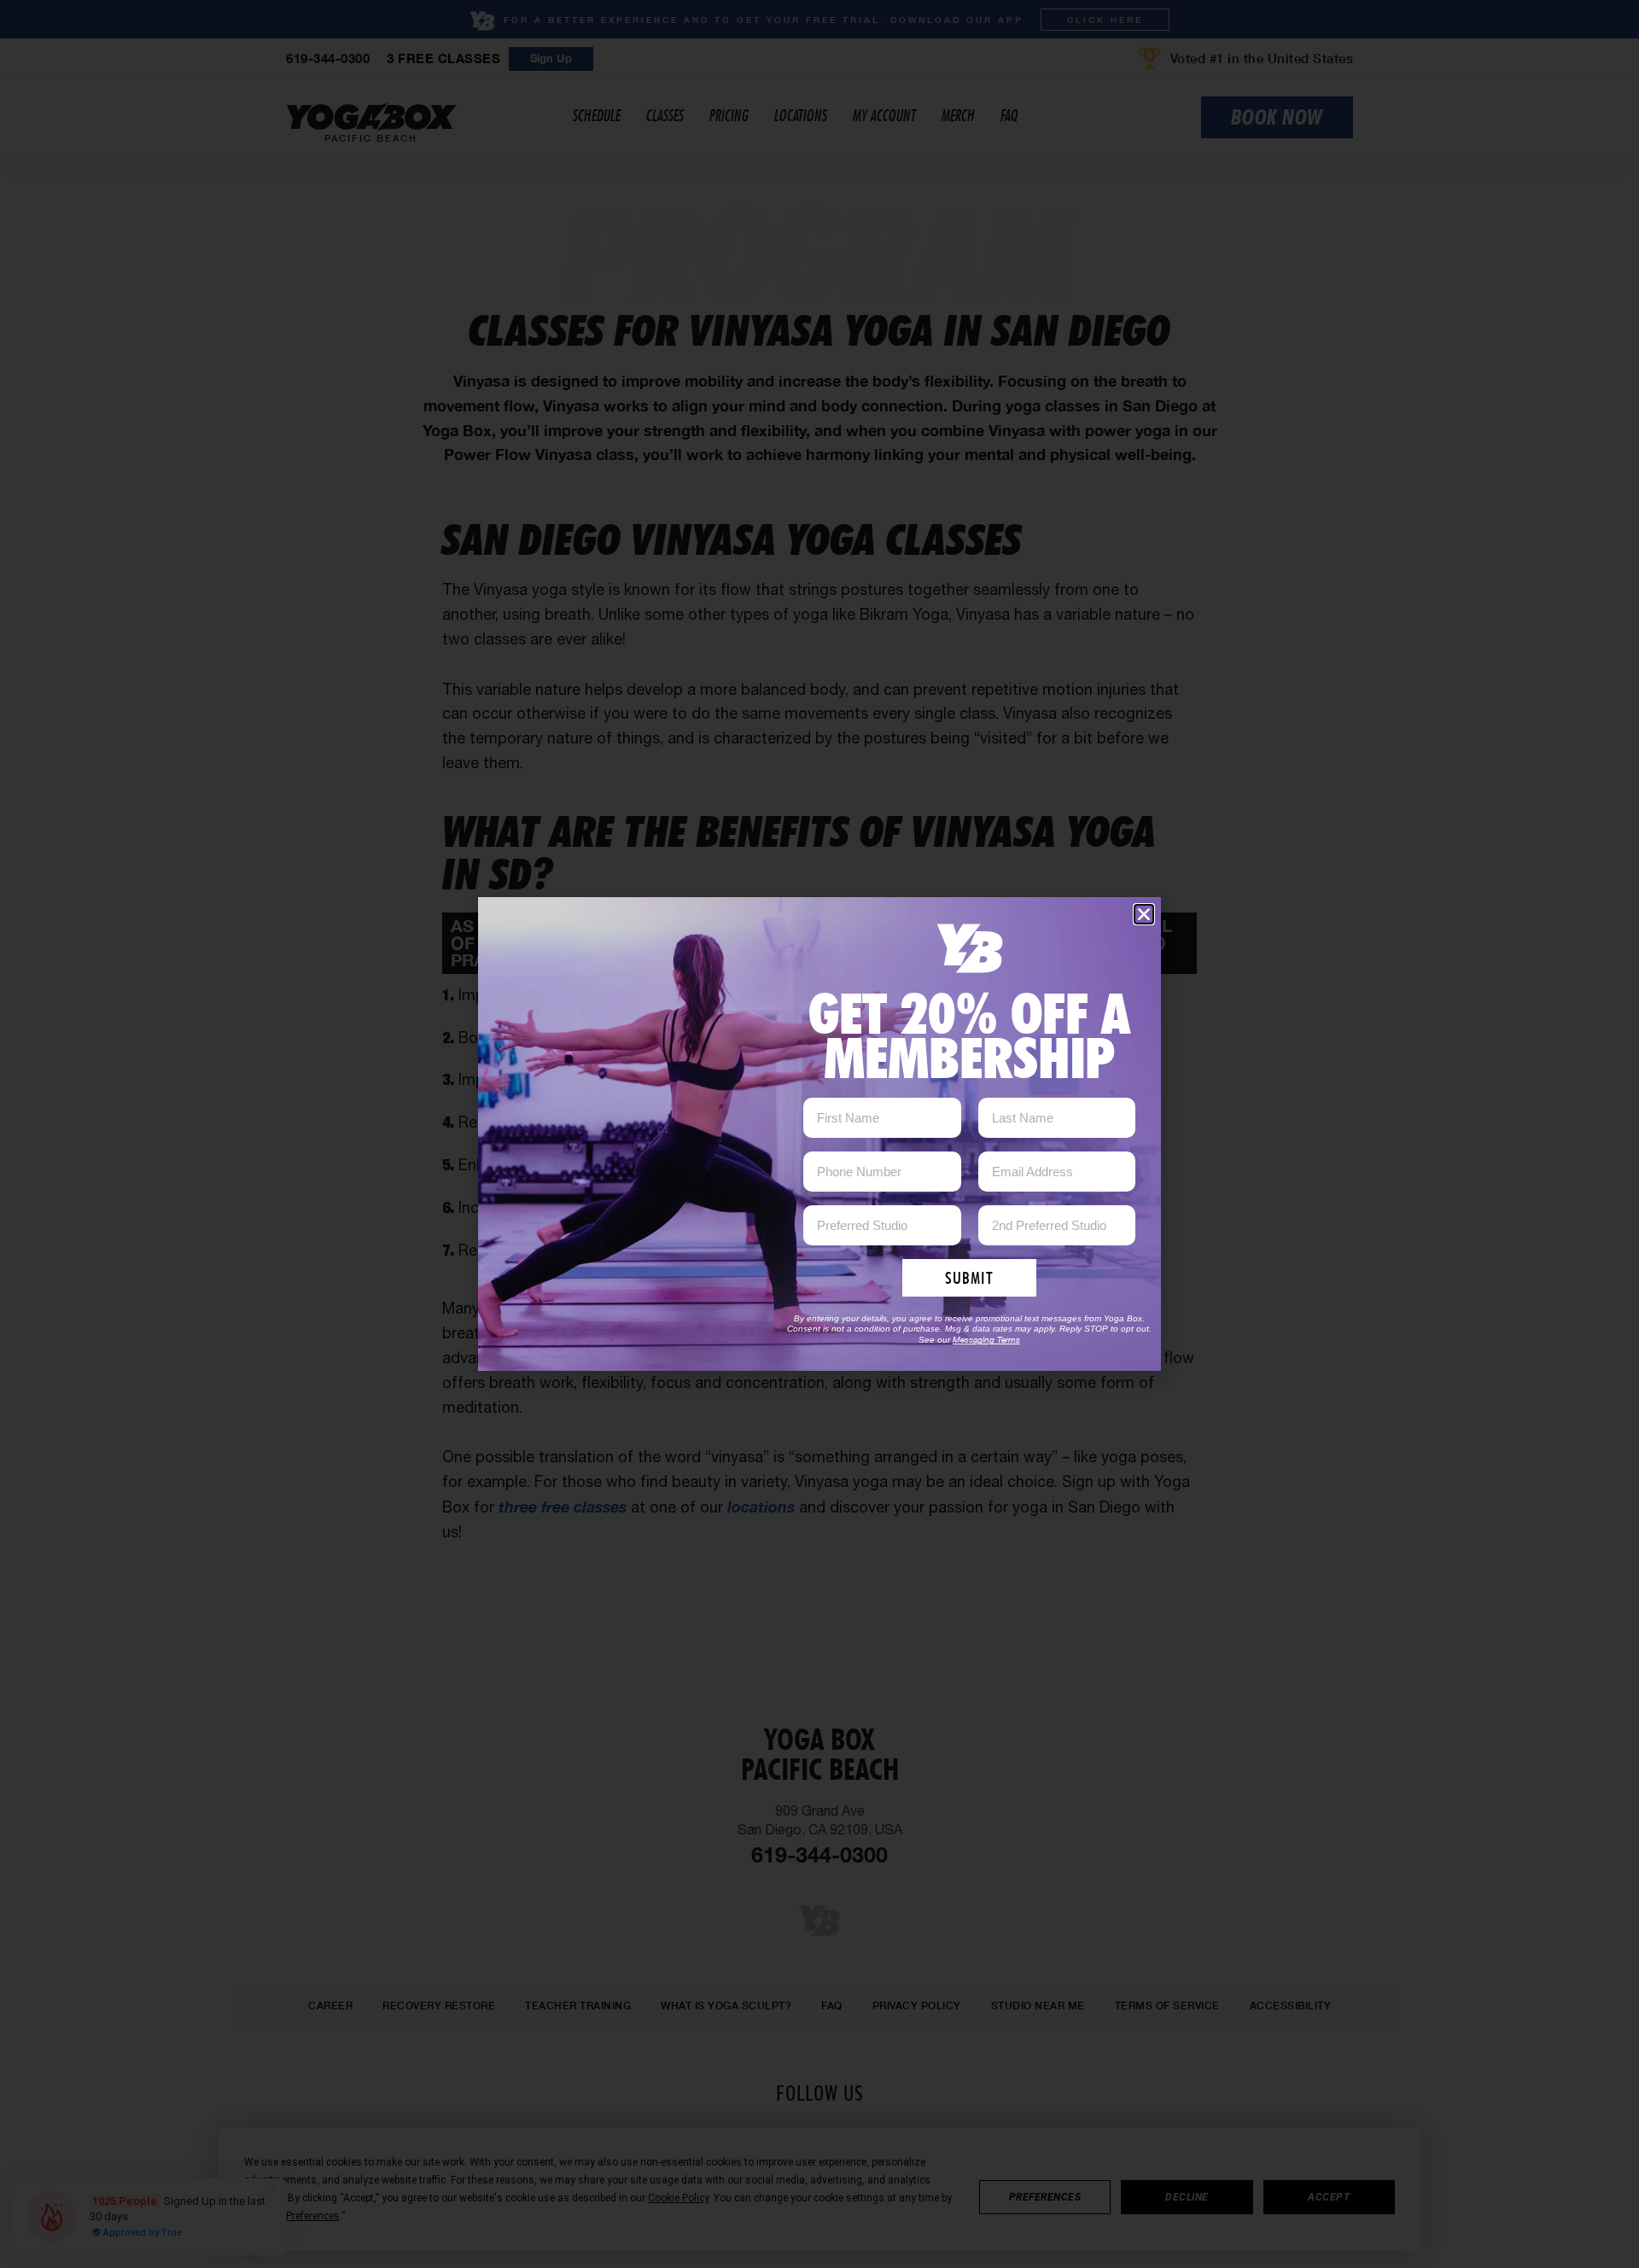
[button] (1144, 914)
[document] (819, 1134)
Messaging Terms (986, 1339)
